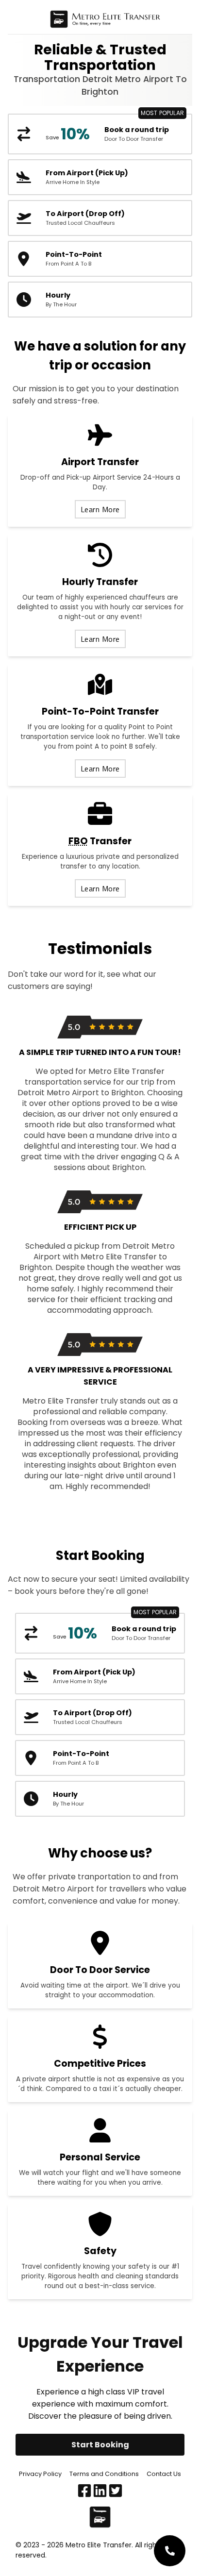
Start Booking (100, 2445)
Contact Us (164, 2474)
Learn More (100, 509)
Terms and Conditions (104, 2474)
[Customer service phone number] (170, 2551)
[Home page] (105, 21)
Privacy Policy (40, 2474)
